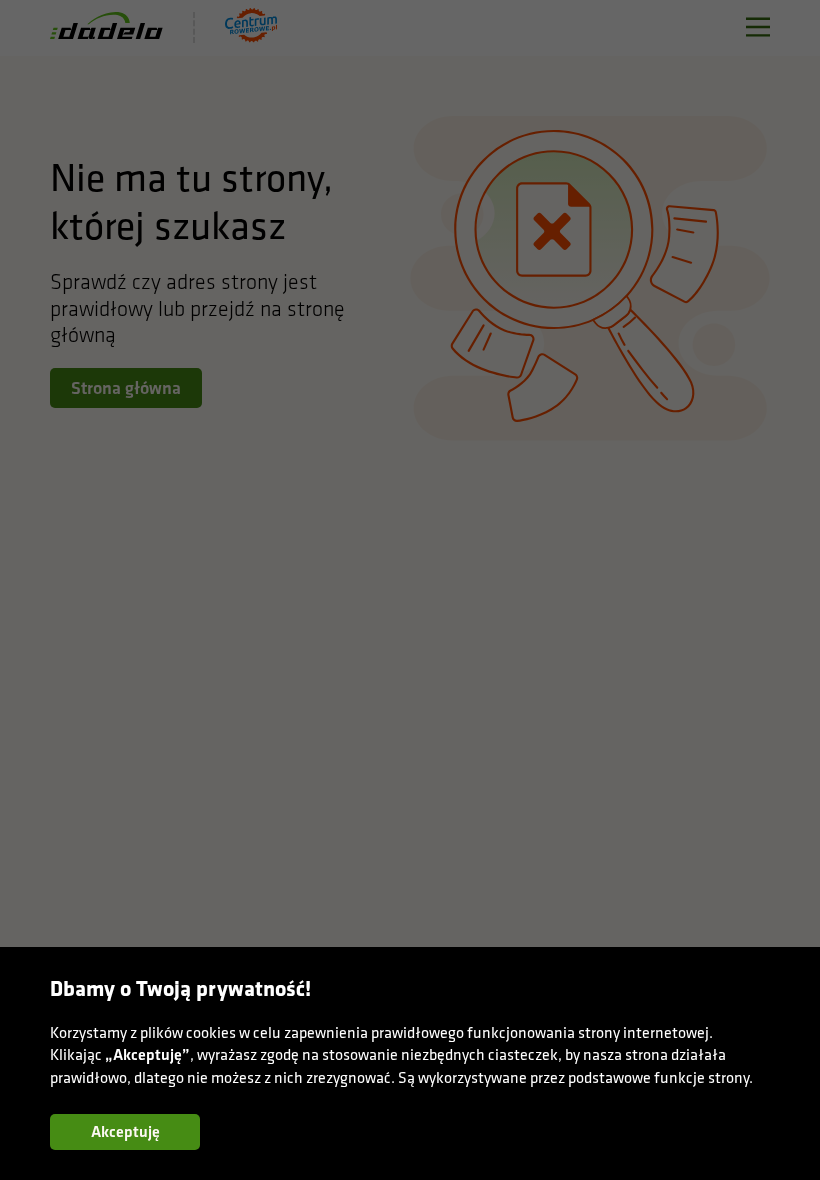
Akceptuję (125, 1131)
